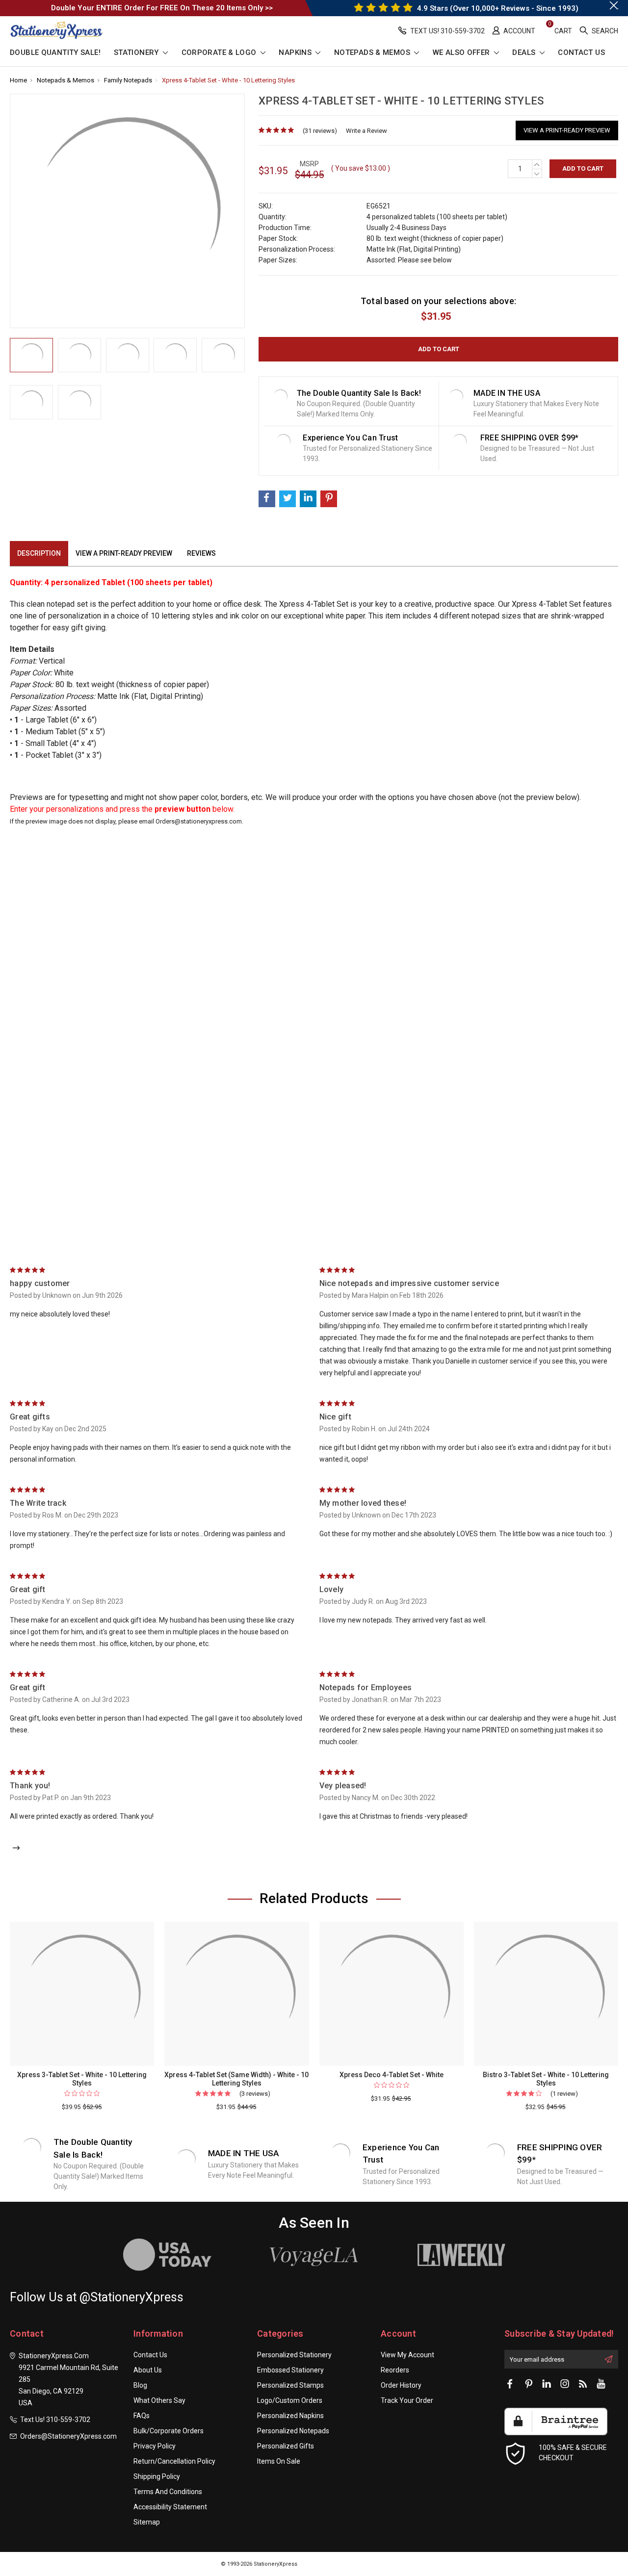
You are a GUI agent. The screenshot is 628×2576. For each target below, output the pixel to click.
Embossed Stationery (290, 2370)
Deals (525, 53)
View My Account (407, 2355)
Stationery (137, 53)
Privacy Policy (155, 2446)
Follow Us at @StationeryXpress (97, 2297)
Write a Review (366, 131)
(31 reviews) (320, 131)
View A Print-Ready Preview (567, 130)
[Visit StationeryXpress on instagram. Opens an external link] (565, 2384)
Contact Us (581, 53)
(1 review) (564, 2094)
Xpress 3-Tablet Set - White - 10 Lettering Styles (82, 2079)
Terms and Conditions (168, 2492)
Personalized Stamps (290, 2385)
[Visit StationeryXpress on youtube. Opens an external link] (601, 2384)
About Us (148, 2370)
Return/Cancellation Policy (174, 2461)
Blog (140, 2385)
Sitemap (147, 2522)
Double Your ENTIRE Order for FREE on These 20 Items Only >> (162, 8)
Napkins (296, 53)
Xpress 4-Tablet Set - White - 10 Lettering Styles (228, 80)
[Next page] (16, 1849)
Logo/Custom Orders (290, 2400)
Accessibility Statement (170, 2507)
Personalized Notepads (293, 2431)
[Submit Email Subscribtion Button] (608, 2359)
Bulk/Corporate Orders (169, 2431)
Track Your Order (407, 2400)
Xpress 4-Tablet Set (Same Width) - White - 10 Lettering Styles (236, 2079)
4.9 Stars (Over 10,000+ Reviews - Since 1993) (497, 8)
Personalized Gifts (286, 2446)
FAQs (142, 2416)
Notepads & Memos (373, 53)
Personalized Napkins (290, 2416)
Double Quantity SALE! (55, 53)
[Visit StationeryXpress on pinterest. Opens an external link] (528, 2384)
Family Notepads (128, 80)
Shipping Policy (157, 2476)
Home (18, 80)
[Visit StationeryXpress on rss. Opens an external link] (583, 2384)
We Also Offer (462, 53)
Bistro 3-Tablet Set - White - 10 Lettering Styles (546, 2079)
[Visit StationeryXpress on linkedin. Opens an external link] (547, 2384)
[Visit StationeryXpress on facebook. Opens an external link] (510, 2384)
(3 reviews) (255, 2094)
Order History (401, 2385)
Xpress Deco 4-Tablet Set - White (392, 2075)
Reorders (395, 2370)
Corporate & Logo (220, 53)
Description (39, 553)
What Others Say (159, 2400)
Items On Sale (279, 2461)
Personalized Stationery (294, 2355)
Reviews (201, 553)
